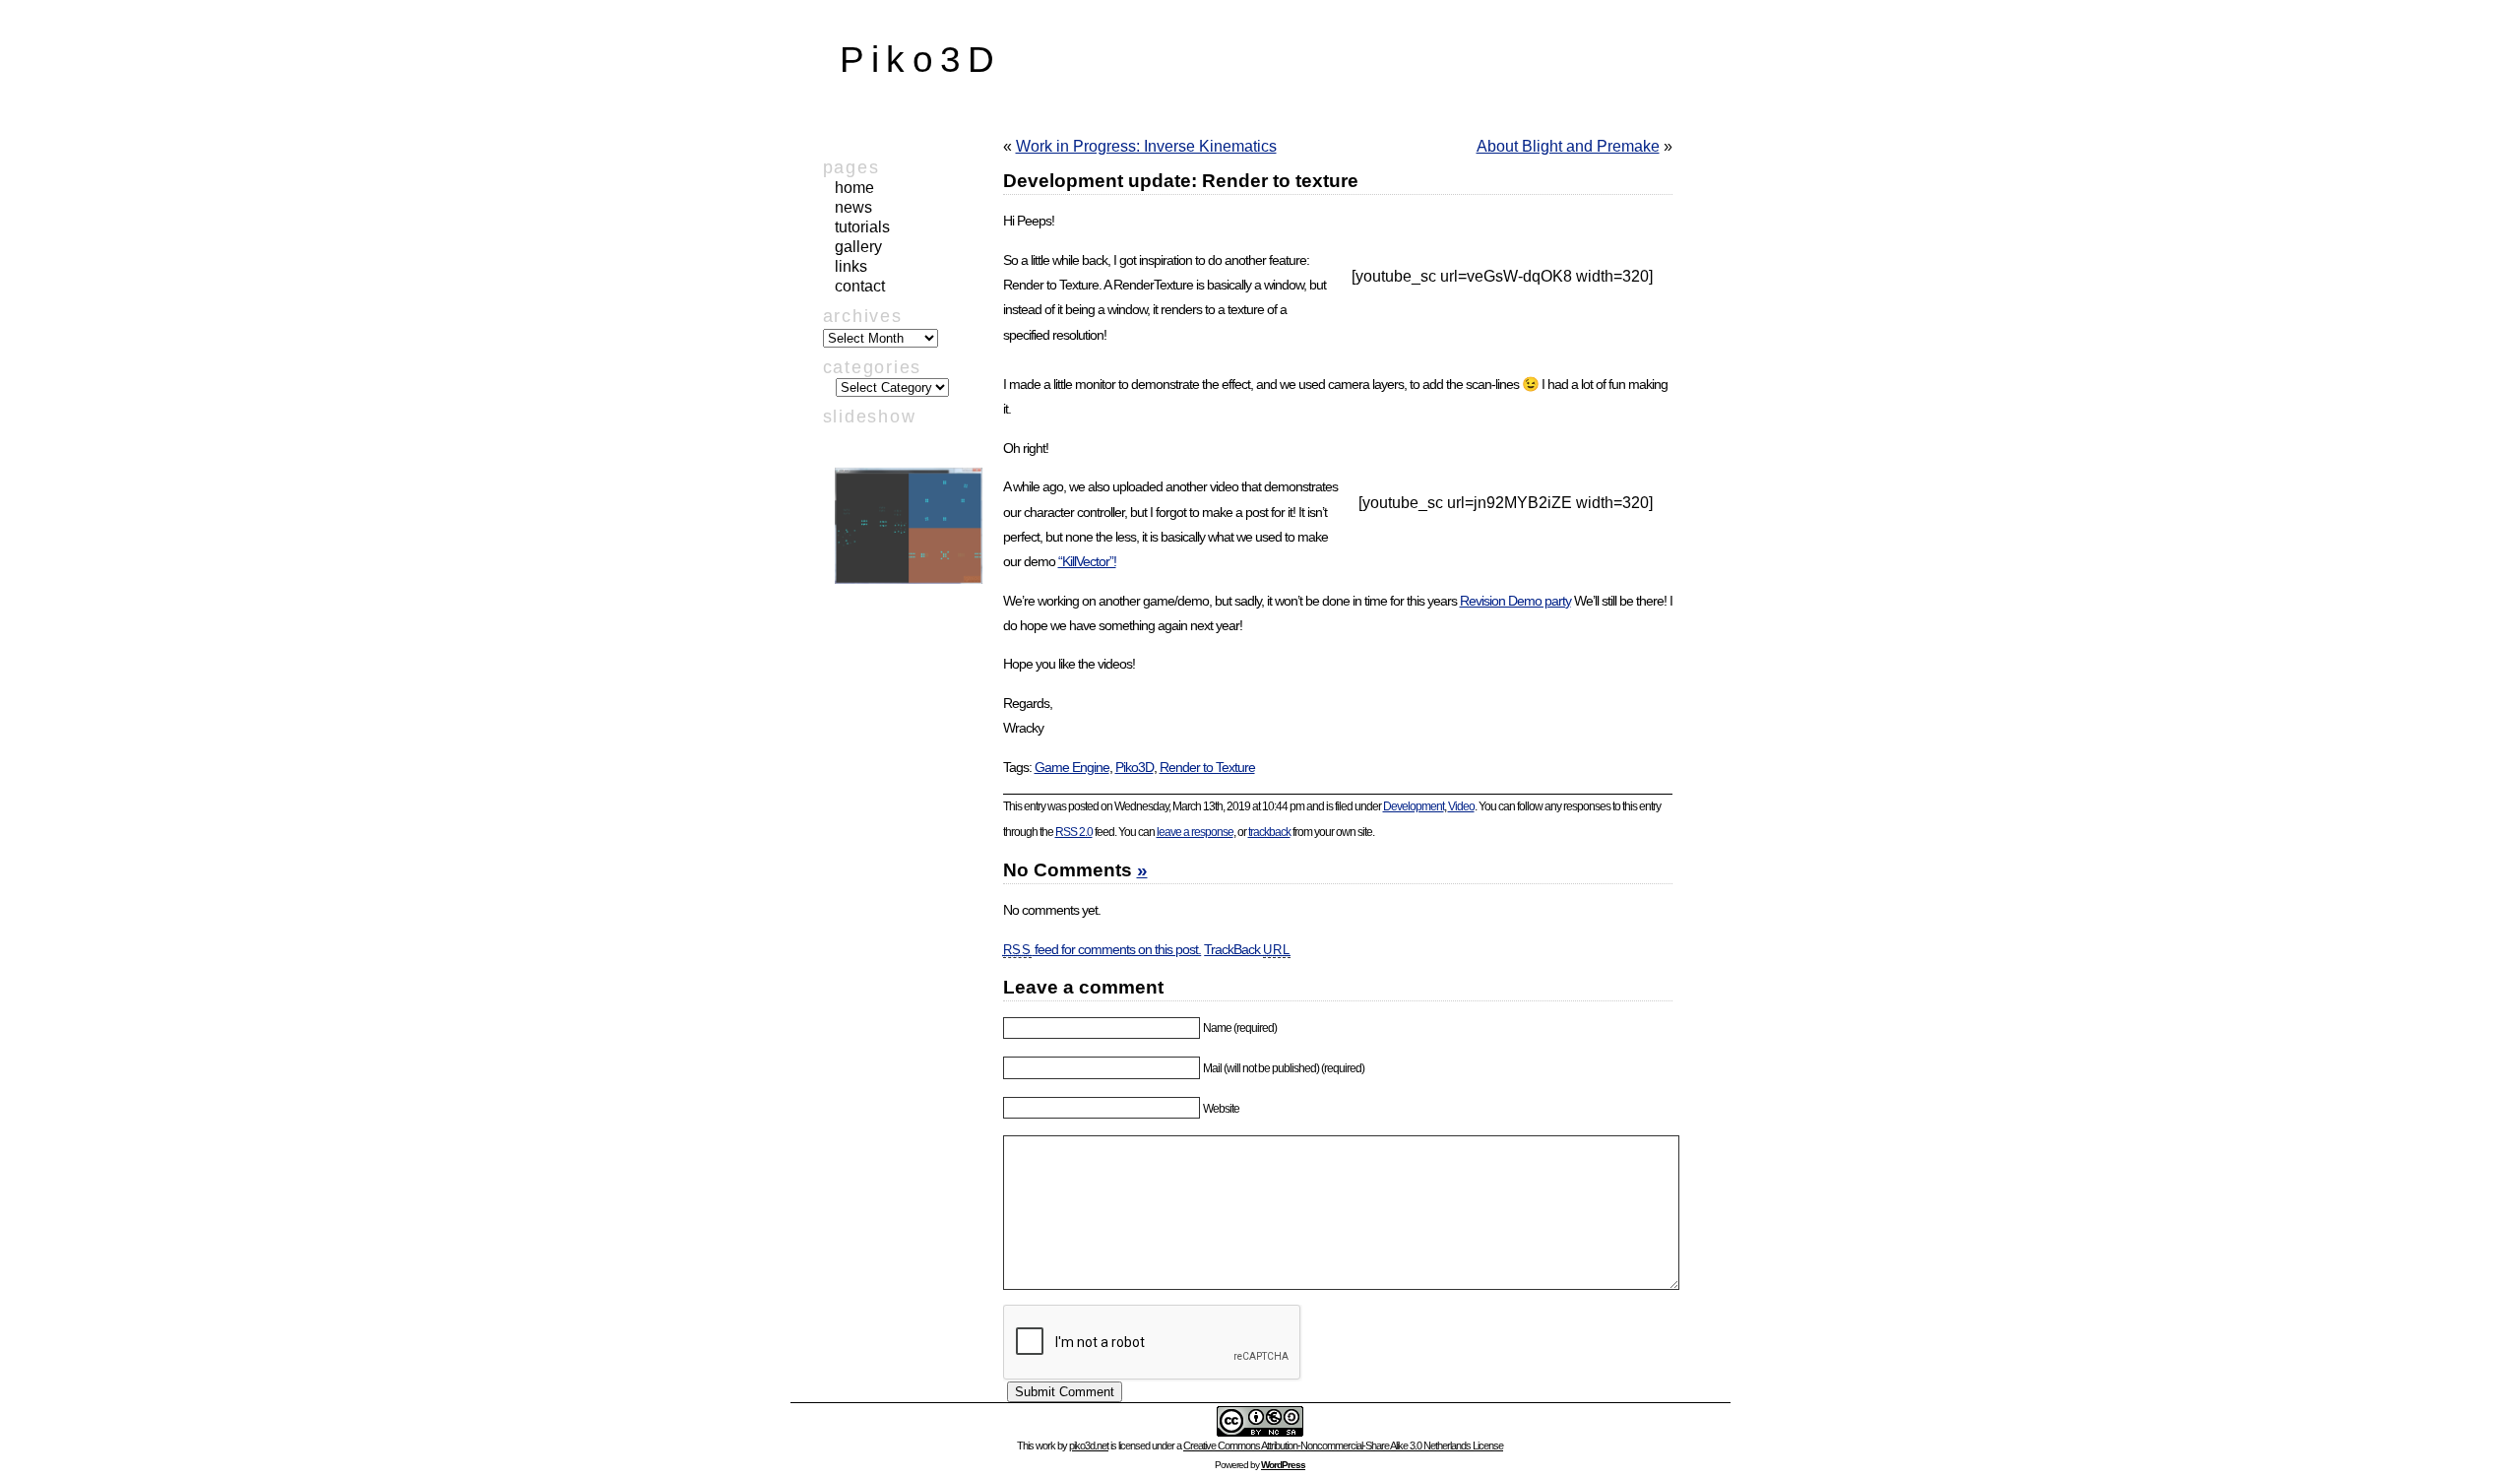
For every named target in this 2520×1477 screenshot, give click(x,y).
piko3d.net (1089, 1445)
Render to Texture (1207, 767)
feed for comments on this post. (1102, 949)
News (853, 207)
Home (854, 188)
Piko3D (921, 60)
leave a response (1195, 832)
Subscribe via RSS (900, 654)
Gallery (858, 247)
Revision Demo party (1515, 601)
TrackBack (1247, 949)
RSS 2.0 (1074, 832)
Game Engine (1072, 767)
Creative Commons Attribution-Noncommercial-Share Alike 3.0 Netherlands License (1343, 1445)
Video (1461, 806)
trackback (1269, 832)
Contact (860, 286)
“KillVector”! (1087, 561)
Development (1414, 806)
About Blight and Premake (1568, 146)
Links (851, 266)
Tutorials (862, 227)
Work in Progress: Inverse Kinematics (1146, 146)
